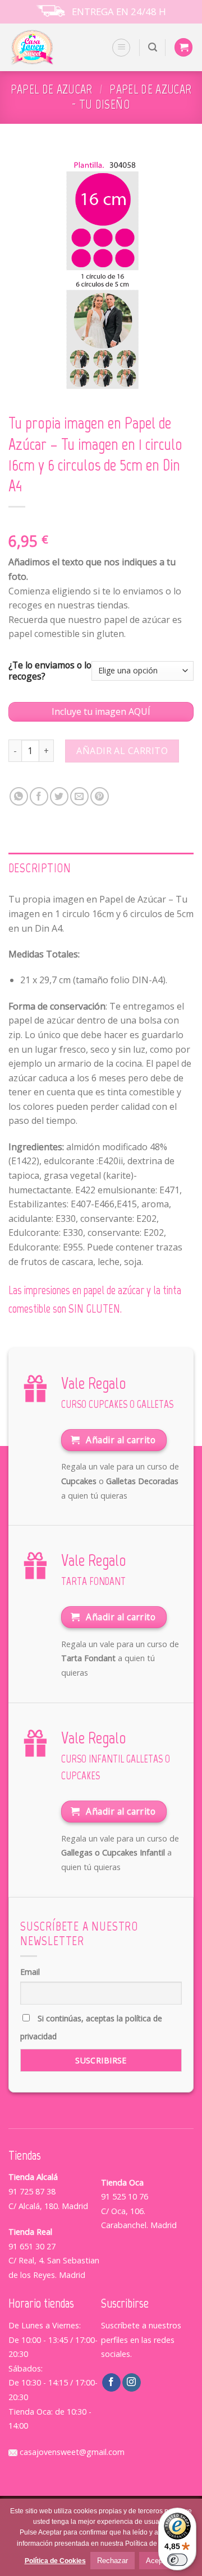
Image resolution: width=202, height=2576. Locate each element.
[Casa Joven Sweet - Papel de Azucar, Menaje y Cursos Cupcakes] (46, 47)
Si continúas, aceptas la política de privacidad (91, 2027)
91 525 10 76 (125, 2196)
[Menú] (121, 48)
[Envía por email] (79, 796)
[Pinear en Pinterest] (100, 796)
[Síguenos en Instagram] (132, 2383)
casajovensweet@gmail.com (71, 2452)
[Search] (153, 47)
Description (40, 868)
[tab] (101, 868)
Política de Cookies (55, 2561)
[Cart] (183, 47)
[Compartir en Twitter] (59, 796)
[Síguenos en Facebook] (111, 2383)
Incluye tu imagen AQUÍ (101, 712)
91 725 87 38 (32, 2191)
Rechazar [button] (113, 2561)
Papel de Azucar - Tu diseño (132, 97)
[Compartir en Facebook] (39, 796)
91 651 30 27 (32, 2246)
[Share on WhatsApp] (19, 796)
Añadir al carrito (122, 751)
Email (30, 1972)
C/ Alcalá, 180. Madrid (48, 2206)
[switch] (177, 2560)
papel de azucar (52, 89)
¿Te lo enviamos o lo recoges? (50, 671)
